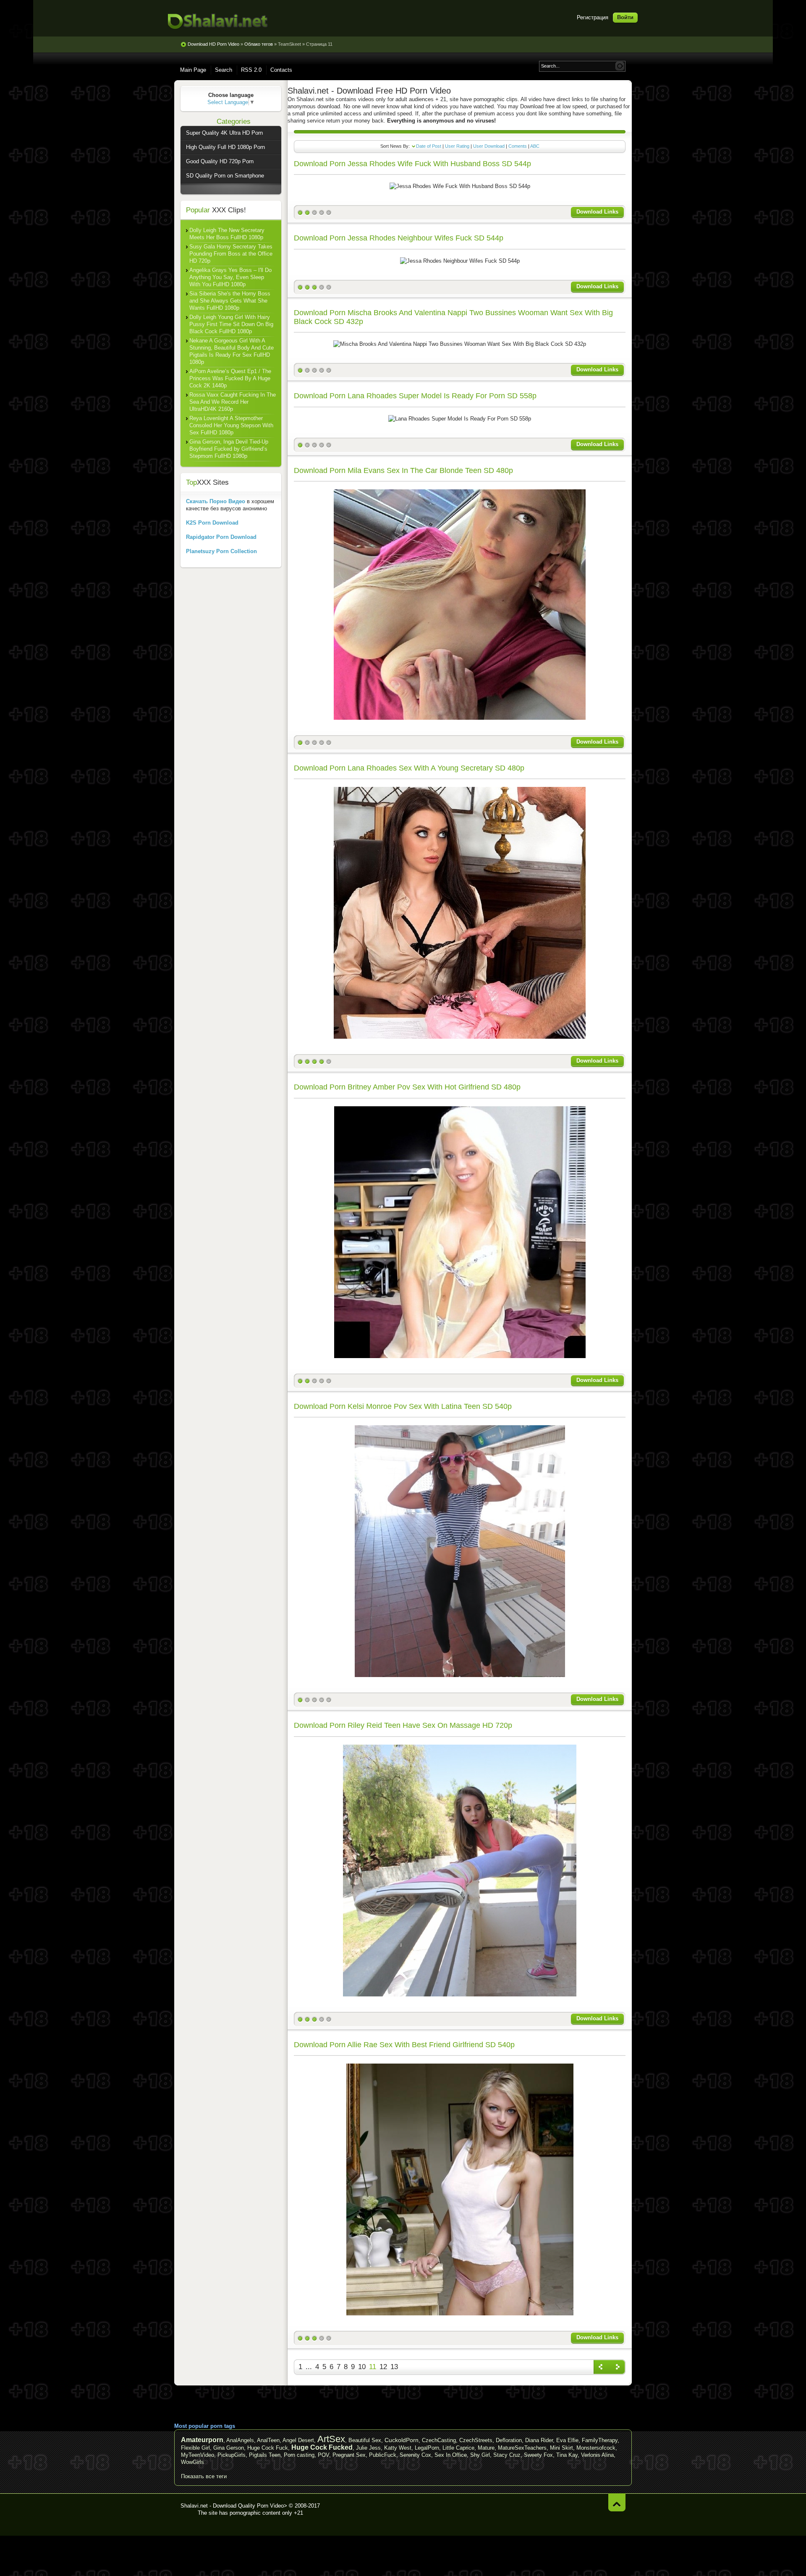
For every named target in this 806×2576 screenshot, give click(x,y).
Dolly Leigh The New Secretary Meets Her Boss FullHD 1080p (227, 234)
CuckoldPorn (402, 2440)
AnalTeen (268, 2440)
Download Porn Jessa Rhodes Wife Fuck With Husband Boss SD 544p (412, 164)
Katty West (398, 2448)
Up (617, 2502)
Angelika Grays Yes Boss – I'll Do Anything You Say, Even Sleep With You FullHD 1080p (230, 277)
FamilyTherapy (600, 2440)
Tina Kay (567, 2455)
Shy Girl (480, 2455)
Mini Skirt (561, 2448)
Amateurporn (202, 2440)
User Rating (457, 146)
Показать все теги (204, 2476)
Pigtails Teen (265, 2455)
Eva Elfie (567, 2440)
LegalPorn (427, 2448)
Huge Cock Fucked (322, 2447)
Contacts (281, 70)
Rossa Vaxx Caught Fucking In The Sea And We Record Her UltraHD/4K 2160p (233, 402)
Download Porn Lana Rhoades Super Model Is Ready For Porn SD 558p (415, 396)
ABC (535, 146)
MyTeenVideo (198, 2455)
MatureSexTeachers (522, 2448)
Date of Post (429, 146)
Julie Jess (368, 2448)
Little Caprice (458, 2448)
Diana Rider (539, 2440)
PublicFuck (383, 2455)
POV (323, 2455)
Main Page (193, 70)
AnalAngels (240, 2440)
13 (394, 2367)
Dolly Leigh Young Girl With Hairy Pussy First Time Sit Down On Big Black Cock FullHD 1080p (231, 324)
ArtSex (331, 2439)
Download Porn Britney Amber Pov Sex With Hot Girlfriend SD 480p (407, 1087)
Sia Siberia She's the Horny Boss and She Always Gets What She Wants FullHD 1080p (230, 301)
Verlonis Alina (597, 2455)
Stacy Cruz (507, 2455)
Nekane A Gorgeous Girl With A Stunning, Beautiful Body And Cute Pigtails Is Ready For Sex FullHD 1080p (232, 351)
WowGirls (192, 2462)
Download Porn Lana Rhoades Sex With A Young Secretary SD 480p (409, 768)
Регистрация (593, 17)
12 (383, 2367)
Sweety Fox (538, 2455)
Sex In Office (451, 2455)
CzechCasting (439, 2440)
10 (362, 2367)
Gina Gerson (229, 2448)
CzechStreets (476, 2440)
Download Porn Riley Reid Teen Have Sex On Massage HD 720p (403, 1725)
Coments (518, 146)
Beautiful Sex (365, 2440)
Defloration (509, 2440)
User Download (489, 146)
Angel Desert (298, 2440)
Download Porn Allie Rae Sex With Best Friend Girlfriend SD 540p (404, 2045)
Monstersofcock (596, 2448)
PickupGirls (232, 2455)
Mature (486, 2448)
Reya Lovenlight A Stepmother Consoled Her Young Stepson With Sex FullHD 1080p (231, 425)
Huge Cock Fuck (268, 2448)
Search (224, 70)
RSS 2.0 (251, 70)
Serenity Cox (415, 2455)
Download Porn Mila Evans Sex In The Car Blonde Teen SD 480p (403, 470)
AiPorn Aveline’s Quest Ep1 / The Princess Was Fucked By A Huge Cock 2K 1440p (230, 378)
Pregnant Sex (349, 2455)
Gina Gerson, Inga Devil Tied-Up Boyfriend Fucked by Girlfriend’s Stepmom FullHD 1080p (229, 449)
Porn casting (299, 2455)
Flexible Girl (195, 2448)
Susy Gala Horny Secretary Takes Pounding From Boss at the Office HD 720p (231, 254)
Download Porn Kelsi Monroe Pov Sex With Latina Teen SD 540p (403, 1406)
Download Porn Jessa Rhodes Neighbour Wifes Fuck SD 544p (399, 238)
